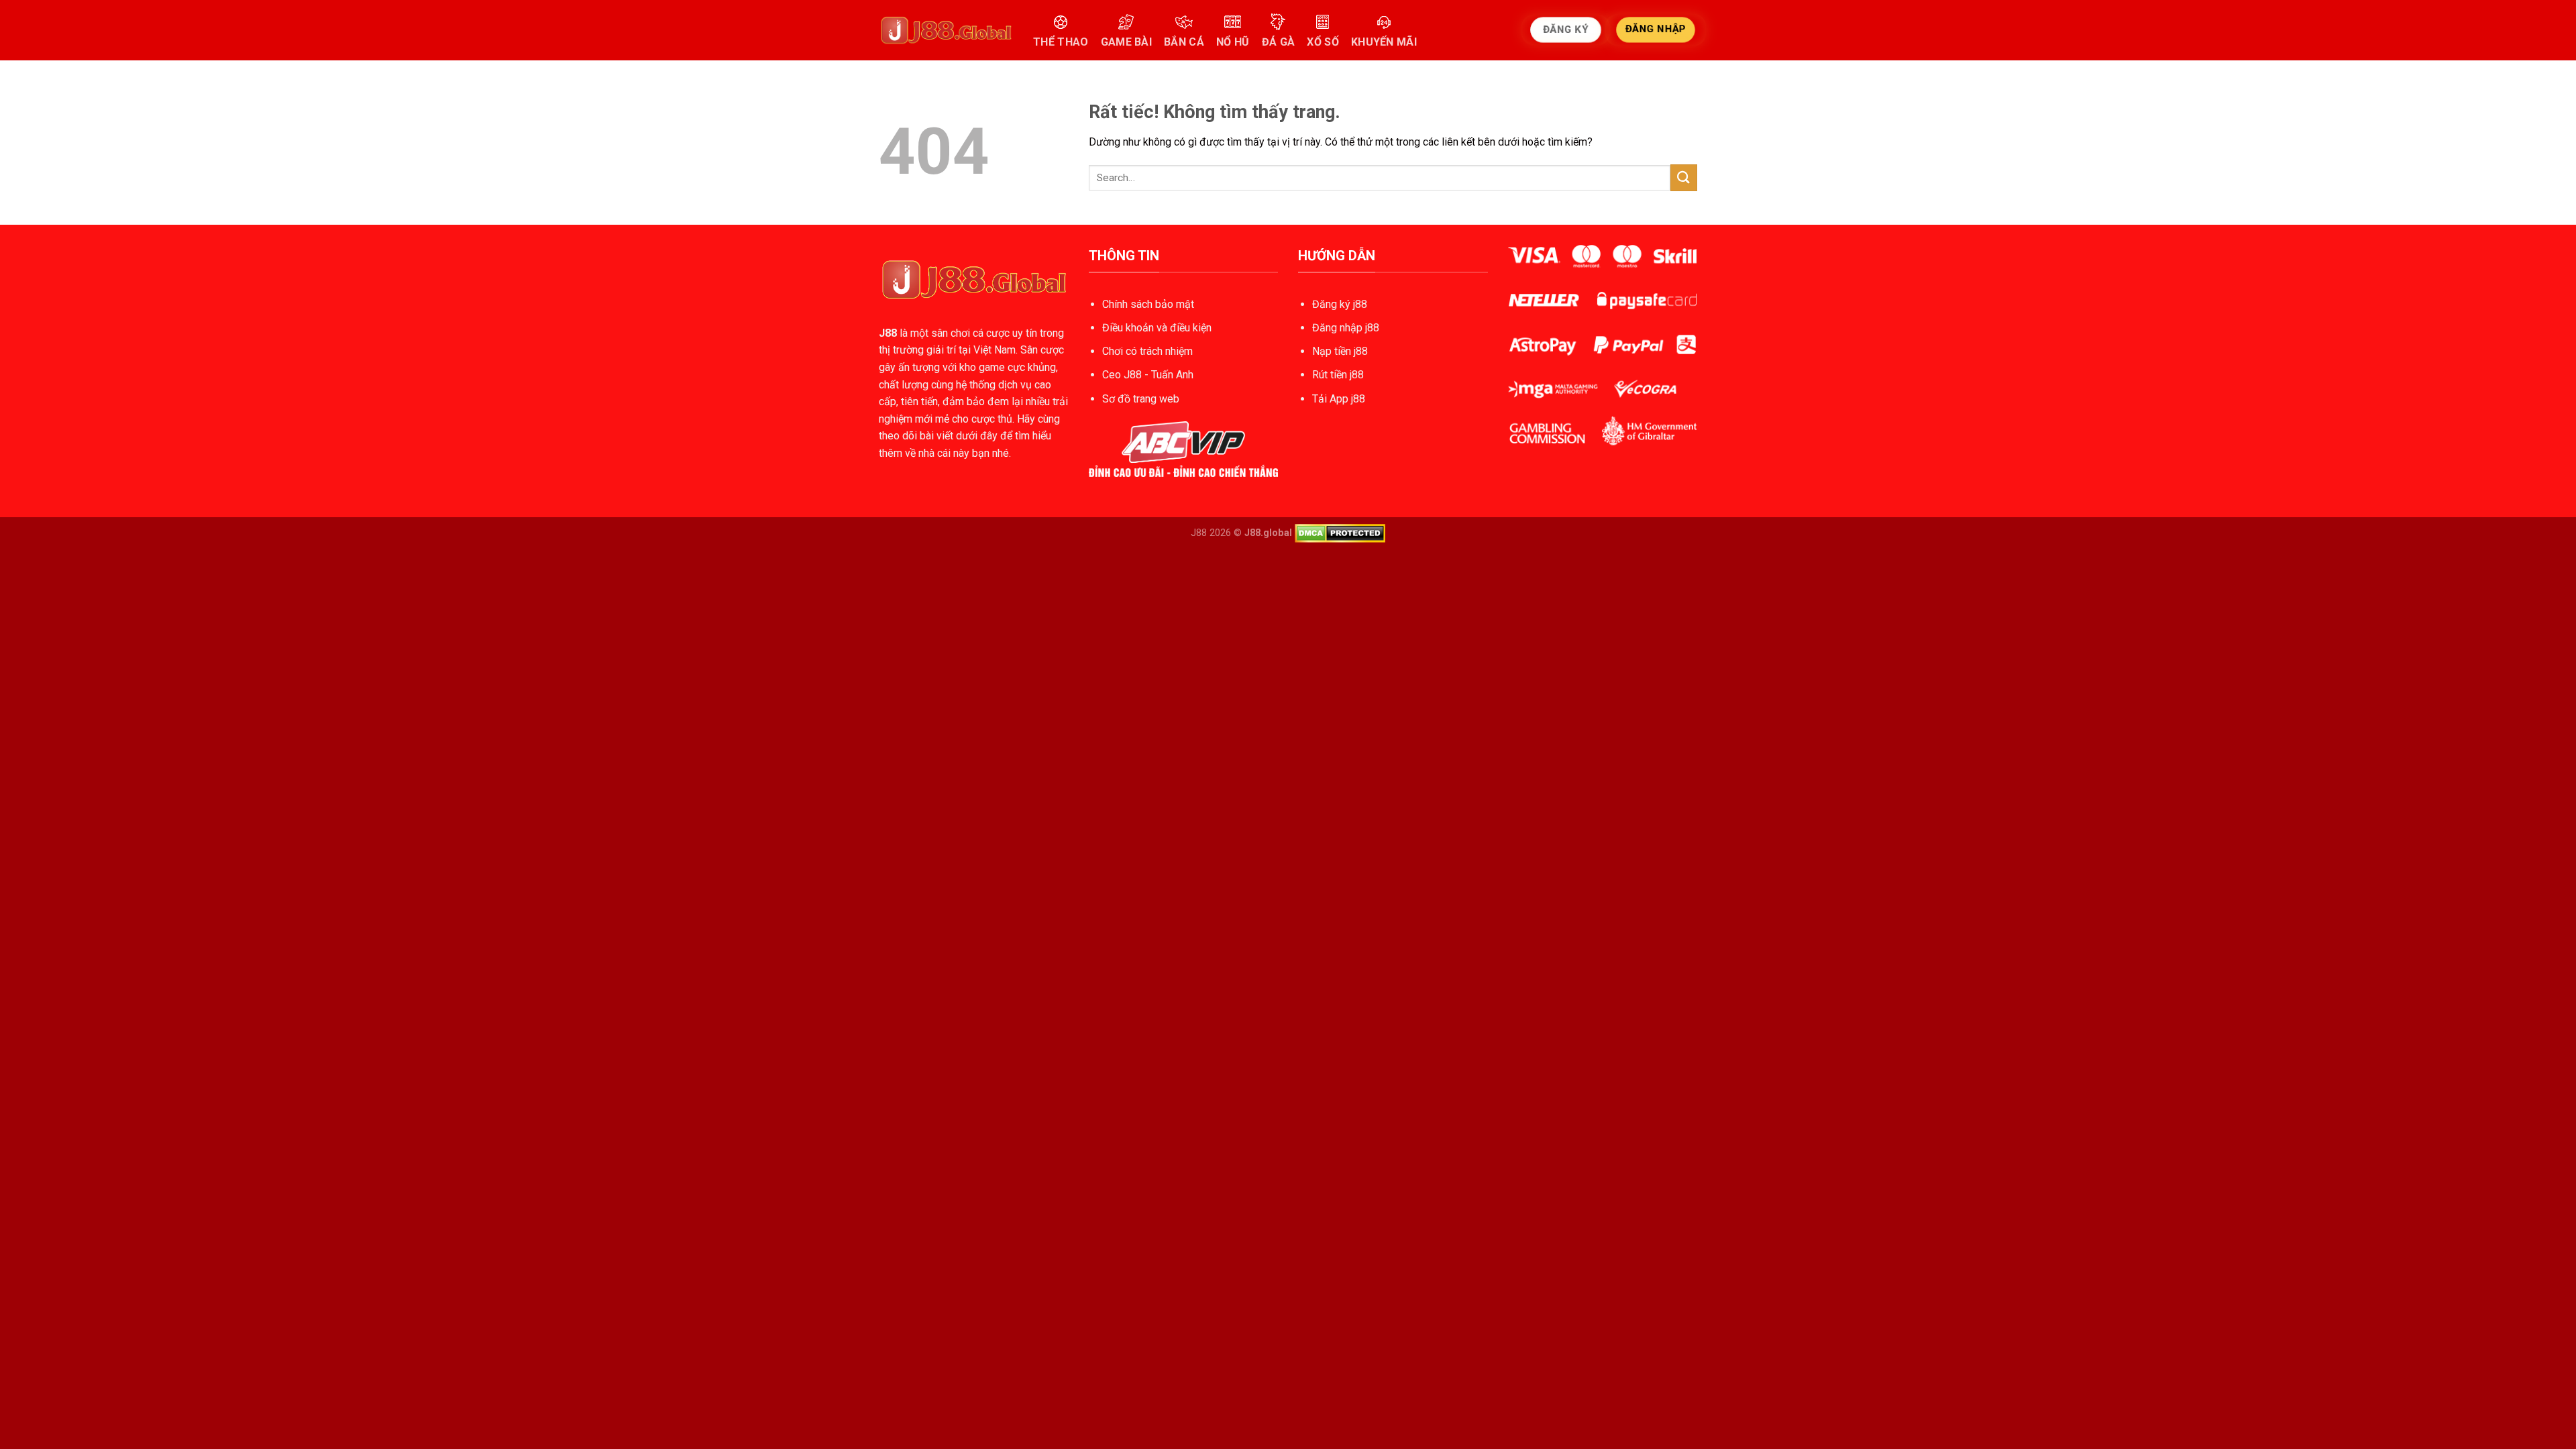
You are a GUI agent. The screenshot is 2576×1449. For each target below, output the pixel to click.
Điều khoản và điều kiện (1157, 328)
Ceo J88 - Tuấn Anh (1148, 375)
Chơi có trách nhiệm (1147, 351)
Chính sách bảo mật (1148, 304)
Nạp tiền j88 (1340, 351)
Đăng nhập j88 (1346, 328)
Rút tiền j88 (1338, 375)
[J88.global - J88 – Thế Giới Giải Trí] (946, 30)
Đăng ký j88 (1340, 304)
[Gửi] (1684, 177)
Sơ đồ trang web (1141, 399)
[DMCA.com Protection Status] (1340, 533)
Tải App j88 (1339, 399)
